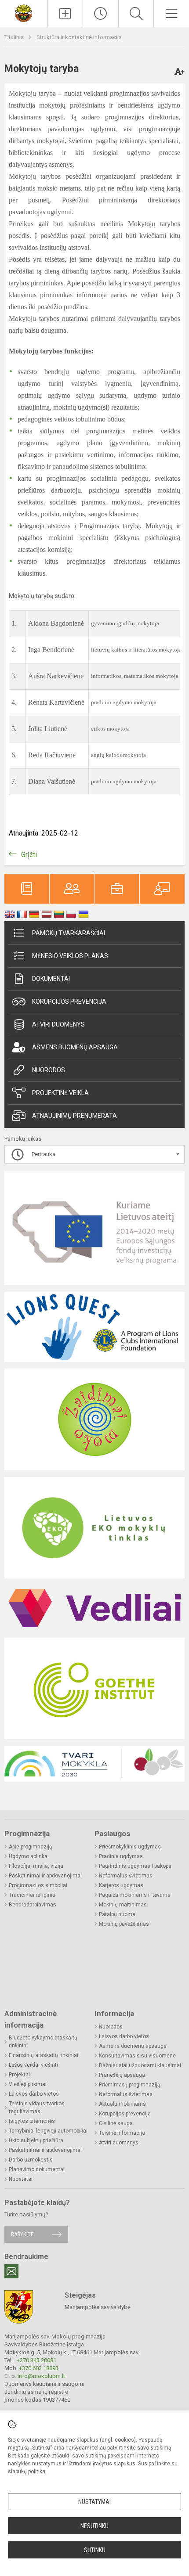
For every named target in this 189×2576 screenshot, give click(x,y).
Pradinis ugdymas (121, 1856)
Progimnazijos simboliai (38, 1885)
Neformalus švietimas (126, 1876)
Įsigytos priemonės (32, 2121)
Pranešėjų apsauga (122, 2075)
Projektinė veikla (60, 1093)
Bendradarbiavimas (33, 1905)
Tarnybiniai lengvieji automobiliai (48, 2131)
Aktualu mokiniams (122, 2104)
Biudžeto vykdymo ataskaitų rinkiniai (43, 2042)
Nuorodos (49, 1070)
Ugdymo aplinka (28, 1856)
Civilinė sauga (116, 2123)
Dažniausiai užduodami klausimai (140, 2065)
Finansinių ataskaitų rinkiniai (44, 2055)
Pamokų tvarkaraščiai (69, 933)
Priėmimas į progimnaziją (130, 2085)
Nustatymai (94, 2502)
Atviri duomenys (58, 1024)
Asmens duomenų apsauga (75, 1047)
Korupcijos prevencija (69, 1002)
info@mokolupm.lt (41, 2376)
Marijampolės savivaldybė (98, 2307)
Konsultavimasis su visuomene (137, 2056)
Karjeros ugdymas (121, 1885)
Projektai (19, 2075)
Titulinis (15, 37)
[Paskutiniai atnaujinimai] (101, 14)
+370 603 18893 (39, 2368)
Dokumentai (51, 979)
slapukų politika (27, 2472)
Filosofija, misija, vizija (36, 1866)
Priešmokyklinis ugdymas (130, 1847)
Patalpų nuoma (117, 1914)
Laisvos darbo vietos (34, 2094)
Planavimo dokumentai (37, 2169)
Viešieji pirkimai (28, 2084)
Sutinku (95, 2550)
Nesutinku (94, 2526)
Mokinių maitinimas (123, 1905)
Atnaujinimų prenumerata (75, 1116)
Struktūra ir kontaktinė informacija (79, 37)
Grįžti (29, 855)
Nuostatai (21, 2179)
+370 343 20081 (36, 2360)
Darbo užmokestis (31, 2160)
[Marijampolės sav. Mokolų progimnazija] (24, 13)
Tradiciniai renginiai (33, 1895)
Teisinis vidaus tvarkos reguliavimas (37, 2108)
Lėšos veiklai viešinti (33, 2065)
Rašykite (22, 2234)
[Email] (11, 2271)
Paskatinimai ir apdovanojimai (45, 1876)
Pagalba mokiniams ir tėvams (135, 1895)
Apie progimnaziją (31, 1847)
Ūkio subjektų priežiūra (36, 2140)
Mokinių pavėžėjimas (124, 1924)
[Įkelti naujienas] (65, 14)
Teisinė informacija (122, 2133)
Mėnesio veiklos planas (70, 956)
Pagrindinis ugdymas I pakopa (135, 1866)
